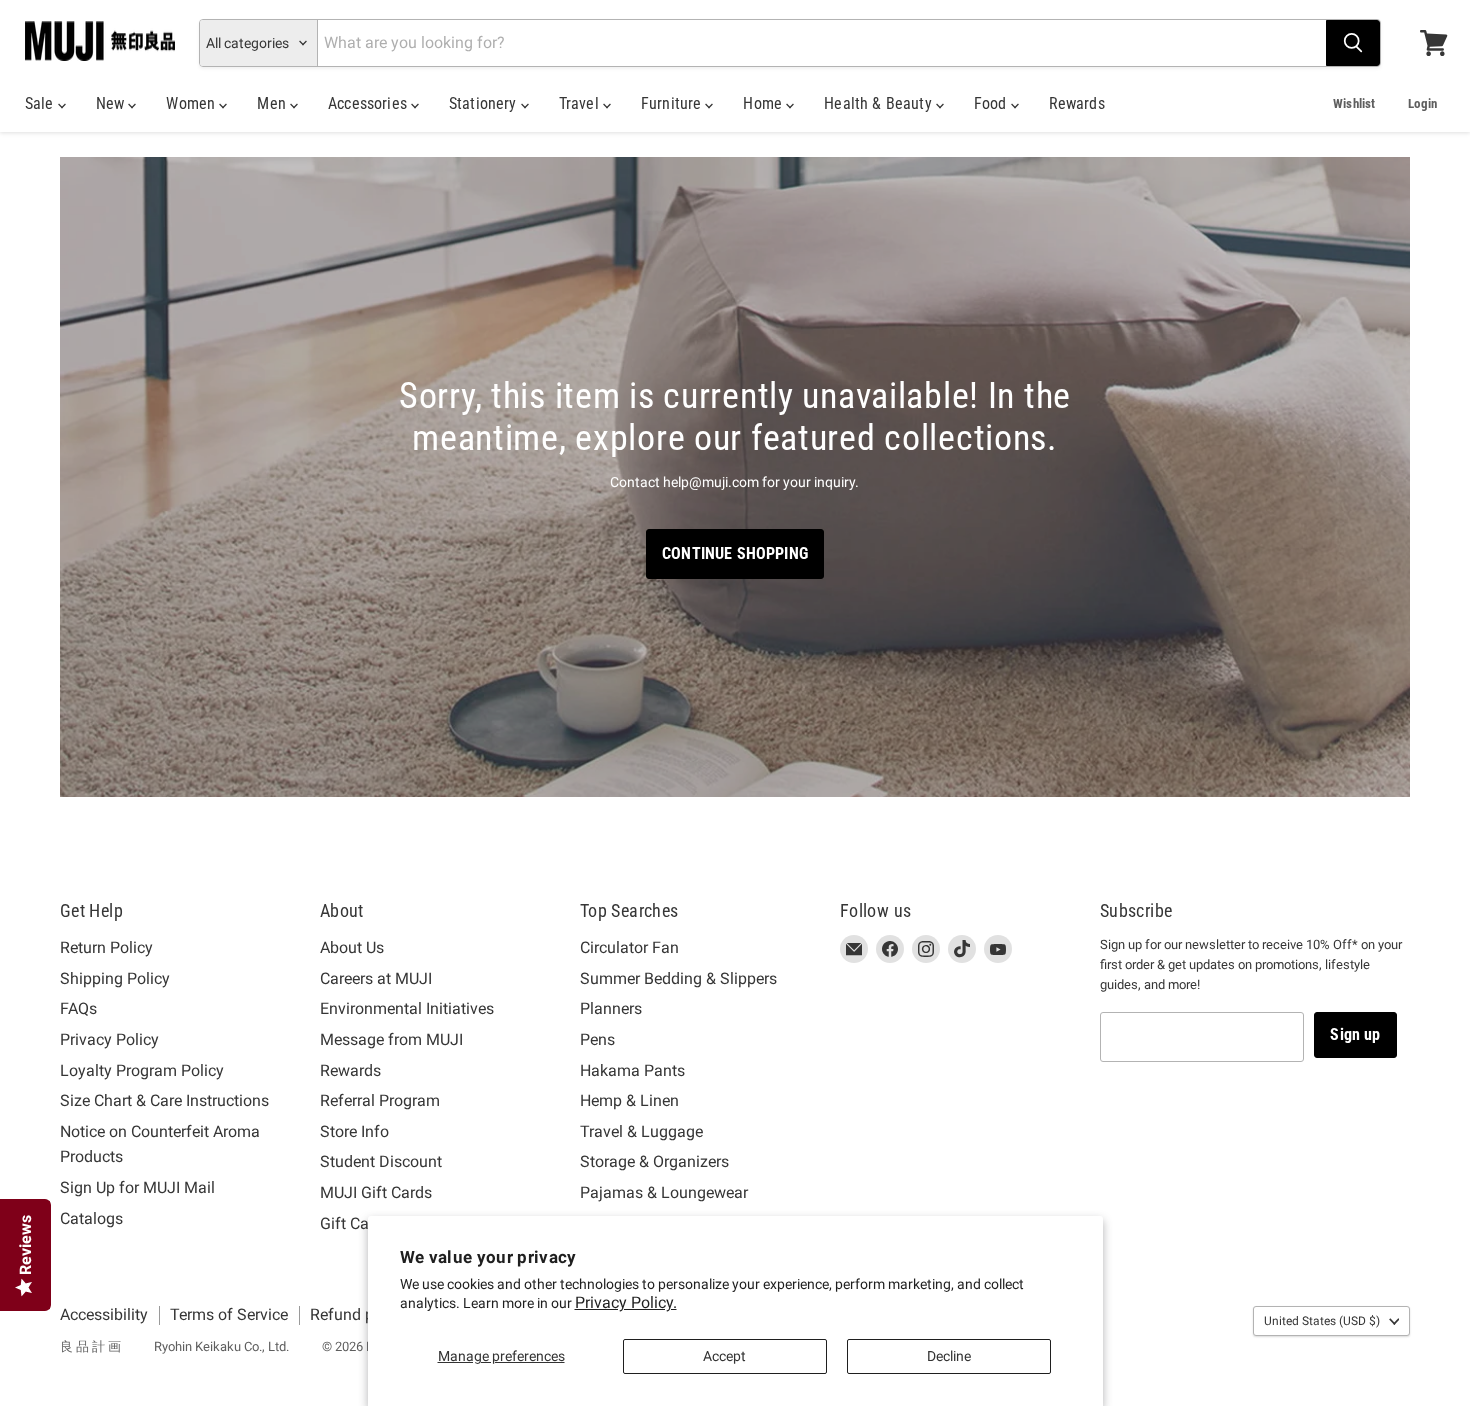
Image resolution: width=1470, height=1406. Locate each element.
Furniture (673, 103)
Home (764, 103)
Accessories (369, 103)
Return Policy (106, 947)
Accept (724, 1356)
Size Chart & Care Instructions (164, 1100)
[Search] (1353, 43)
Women (192, 103)
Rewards (1077, 103)
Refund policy (358, 1314)
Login (1422, 103)
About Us (352, 947)
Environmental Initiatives (407, 1008)
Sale (41, 103)
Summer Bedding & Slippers (678, 978)
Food (992, 103)
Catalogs (91, 1218)
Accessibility (104, 1314)
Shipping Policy (115, 978)
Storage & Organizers (654, 1161)
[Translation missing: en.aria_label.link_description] (735, 477)
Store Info (354, 1131)
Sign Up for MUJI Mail (137, 1187)
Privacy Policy (109, 1039)
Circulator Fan (629, 947)
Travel (581, 103)
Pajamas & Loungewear (664, 1192)
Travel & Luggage (641, 1131)
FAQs (78, 1008)
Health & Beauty (880, 103)
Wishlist (1354, 103)
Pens (597, 1039)
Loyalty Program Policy (142, 1070)
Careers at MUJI (376, 978)
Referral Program (380, 1100)
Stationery (485, 103)
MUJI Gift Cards (376, 1192)
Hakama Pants (632, 1070)
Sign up (1355, 1034)
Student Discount (381, 1161)
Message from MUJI (391, 1039)
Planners (611, 1008)
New (112, 103)
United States (1322, 1321)
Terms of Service (229, 1314)
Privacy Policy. (626, 1302)
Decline (949, 1356)
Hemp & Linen (629, 1100)
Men (273, 103)
